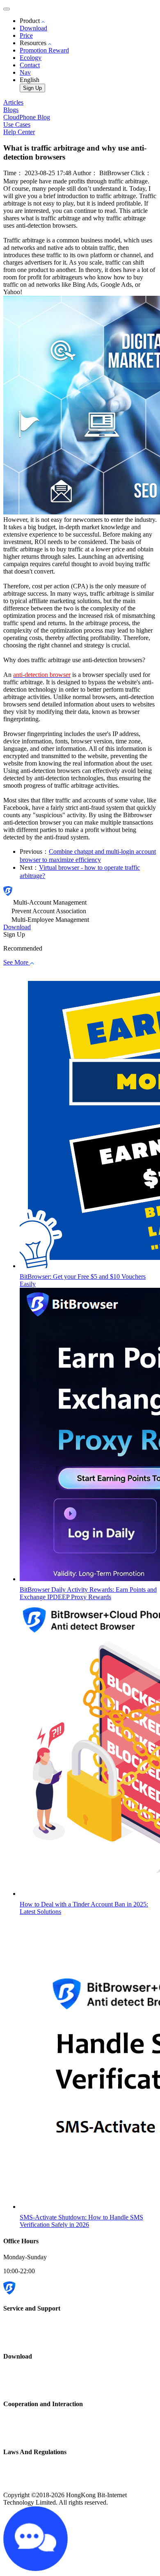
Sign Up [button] (14, 934)
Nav (25, 72)
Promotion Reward (44, 50)
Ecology (31, 58)
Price (26, 35)
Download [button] (17, 927)
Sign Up (32, 88)
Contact (30, 65)
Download (33, 28)
